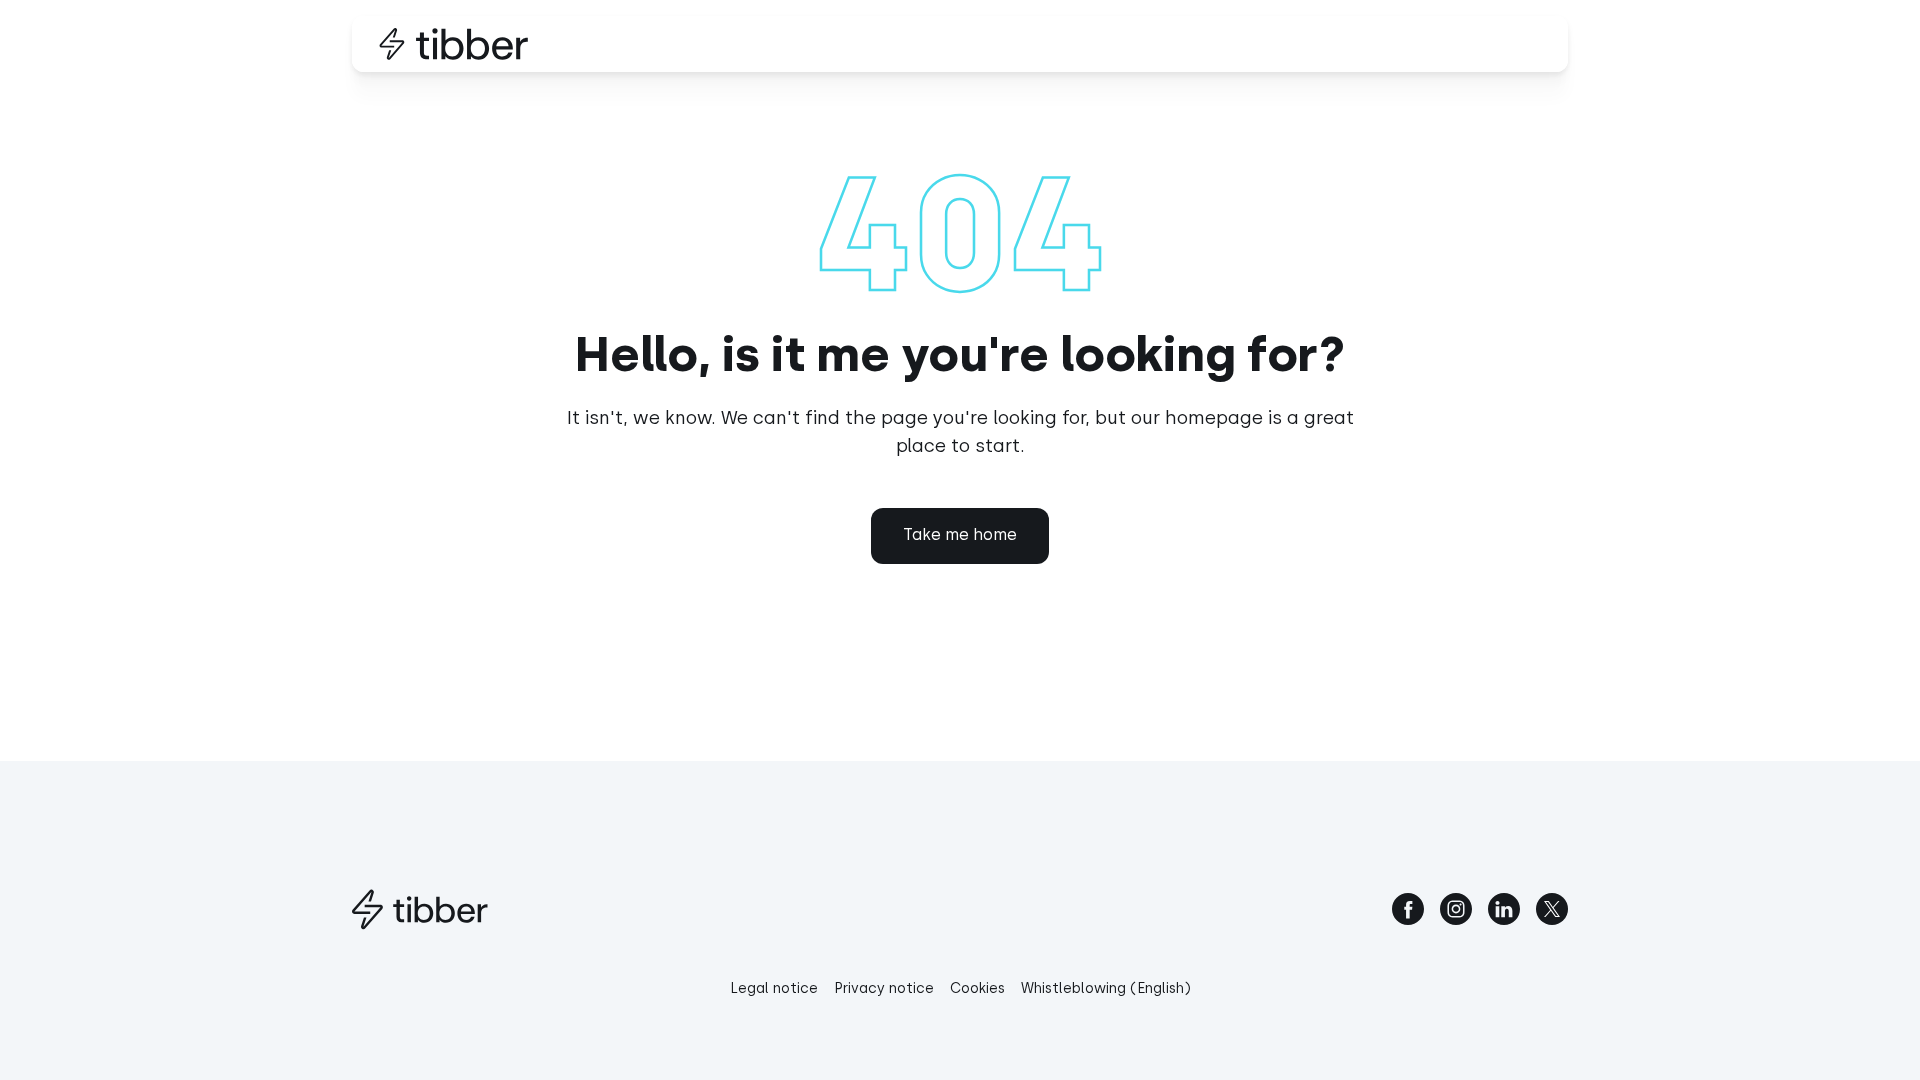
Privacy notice (884, 988)
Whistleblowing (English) (1106, 988)
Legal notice (774, 988)
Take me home (960, 534)
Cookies (977, 988)
